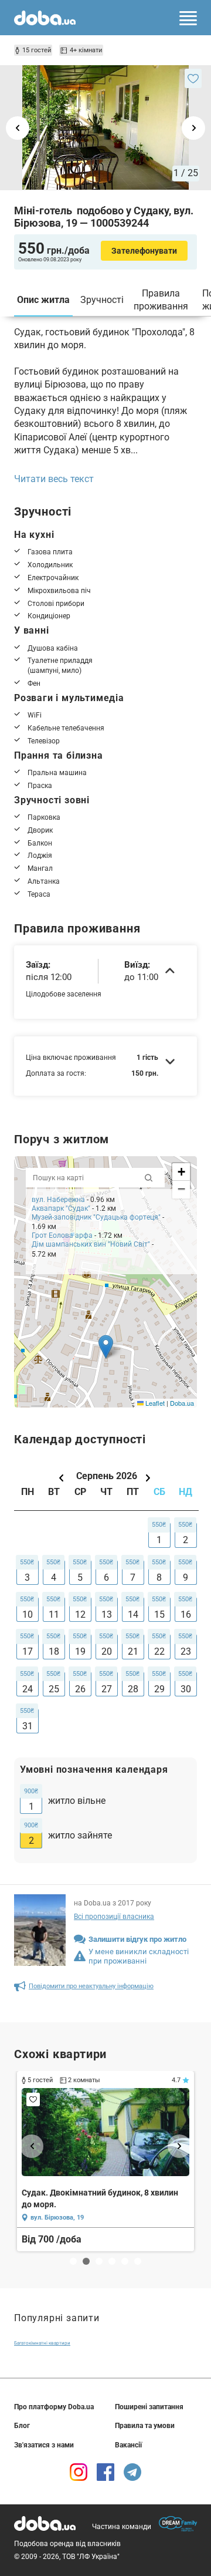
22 (159, 1651)
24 (28, 1689)
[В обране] (193, 78)
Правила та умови (145, 2426)
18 (54, 1651)
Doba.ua (182, 1403)
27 (107, 1689)
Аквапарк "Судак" (61, 1208)
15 (159, 1614)
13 (107, 1614)
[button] (106, 1347)
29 (159, 1689)
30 (186, 1689)
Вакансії (128, 2445)
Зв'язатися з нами (44, 2445)
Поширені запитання (149, 2407)
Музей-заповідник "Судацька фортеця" (96, 1217)
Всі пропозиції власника (114, 1917)
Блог (22, 2426)
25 (54, 1689)
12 (80, 1614)
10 (28, 1614)
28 (133, 1689)
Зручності (102, 300)
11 (54, 1614)
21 (133, 1651)
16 (186, 1614)
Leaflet (154, 1403)
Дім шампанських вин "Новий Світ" (91, 1244)
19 (80, 1651)
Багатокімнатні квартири (42, 2343)
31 (28, 1726)
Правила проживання (161, 300)
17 (28, 1651)
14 (133, 1614)
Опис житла (43, 300)
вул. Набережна (58, 1200)
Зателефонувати (144, 251)
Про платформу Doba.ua (54, 2407)
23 (186, 1651)
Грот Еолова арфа (62, 1235)
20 (107, 1651)
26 (80, 1689)
